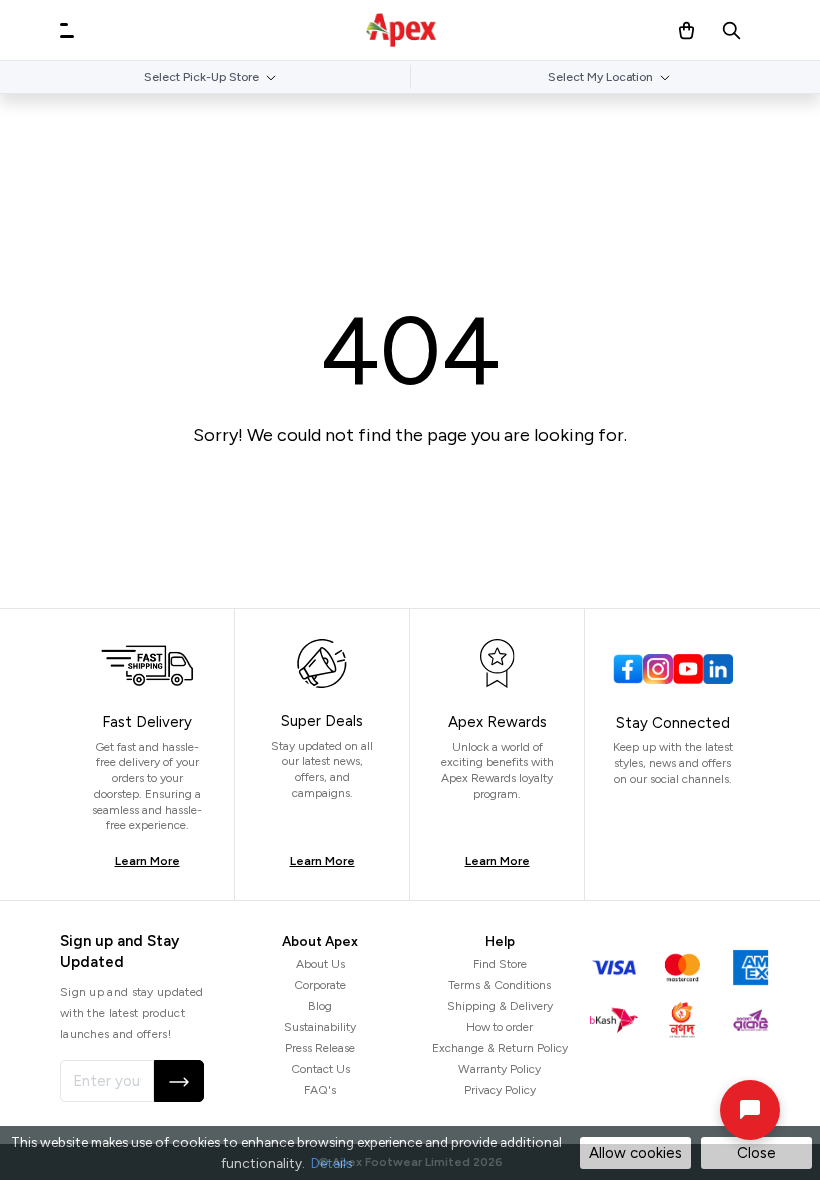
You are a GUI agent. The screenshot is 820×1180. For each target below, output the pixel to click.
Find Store (500, 964)
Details (331, 1163)
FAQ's (320, 1090)
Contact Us (320, 1069)
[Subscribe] (179, 1081)
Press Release (320, 1048)
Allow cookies (635, 1153)
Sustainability (320, 1027)
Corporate (320, 985)
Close (756, 1153)
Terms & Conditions (499, 985)
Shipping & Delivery (500, 1006)
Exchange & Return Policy (500, 1048)
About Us (320, 964)
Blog (320, 1006)
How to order (499, 1027)
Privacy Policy (500, 1090)
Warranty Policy (499, 1069)
